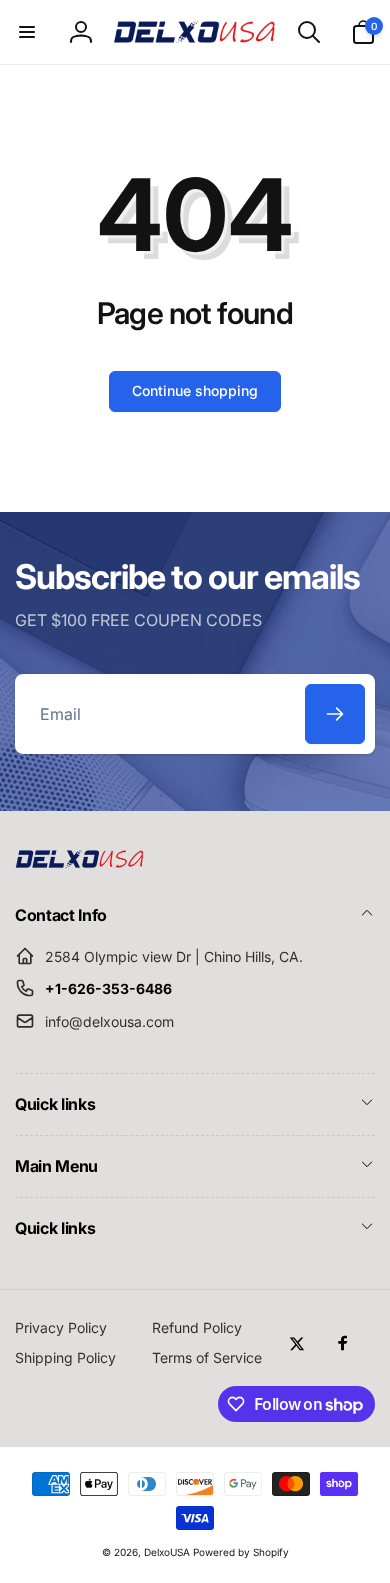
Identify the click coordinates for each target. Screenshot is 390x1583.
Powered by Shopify (241, 1552)
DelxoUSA (167, 1552)
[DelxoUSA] (80, 862)
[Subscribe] (335, 714)
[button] (27, 32)
